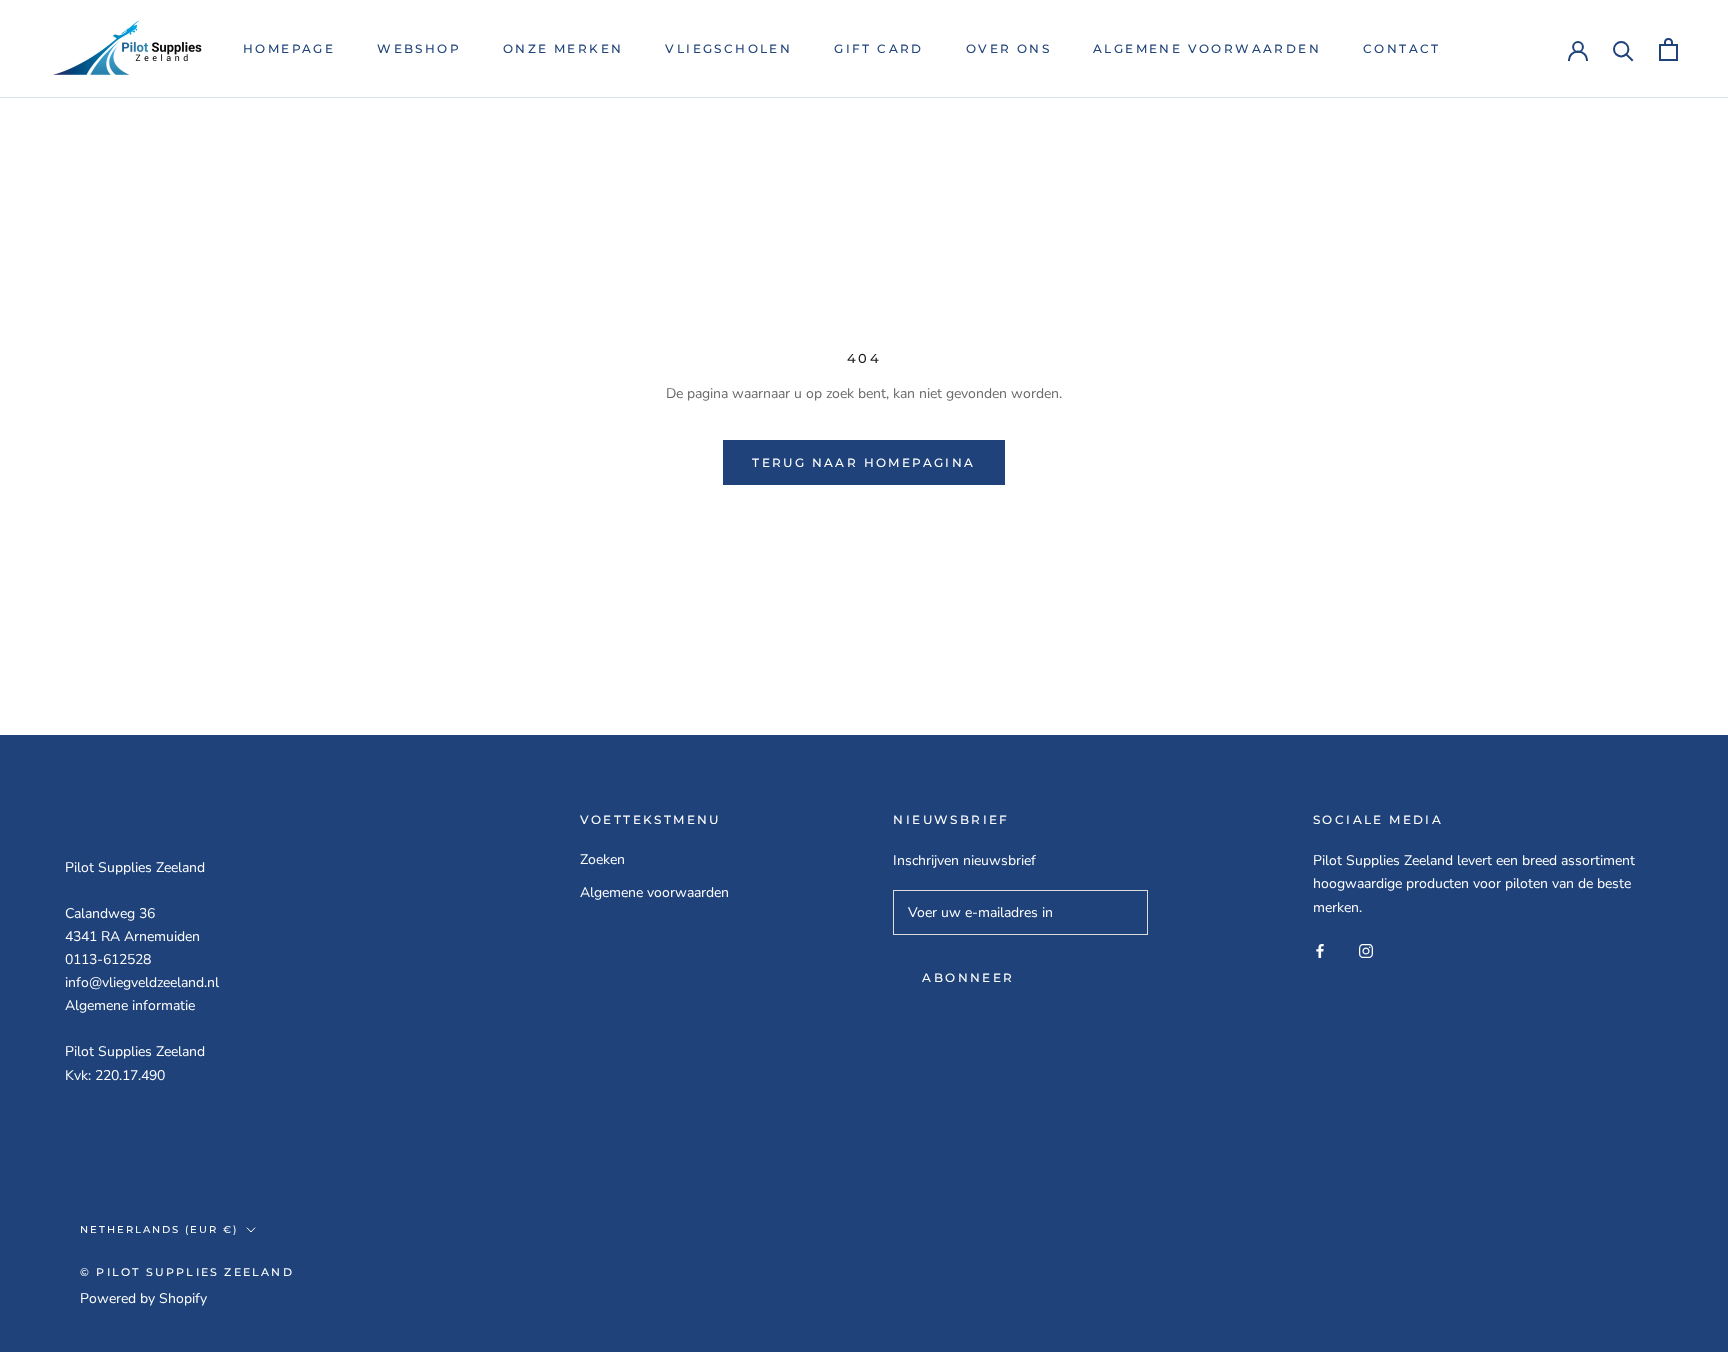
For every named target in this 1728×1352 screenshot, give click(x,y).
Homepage (289, 48)
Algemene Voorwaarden (1207, 48)
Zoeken (602, 859)
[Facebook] (1320, 950)
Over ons (1008, 48)
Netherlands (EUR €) (159, 1229)
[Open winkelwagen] (1668, 49)
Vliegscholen (728, 48)
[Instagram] (1366, 950)
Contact (1402, 48)
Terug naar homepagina (863, 462)
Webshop (419, 48)
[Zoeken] (1623, 49)
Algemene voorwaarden (654, 892)
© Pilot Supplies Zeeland (187, 1272)
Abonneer (968, 977)
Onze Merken (563, 48)
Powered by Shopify (143, 1298)
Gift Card (879, 48)
